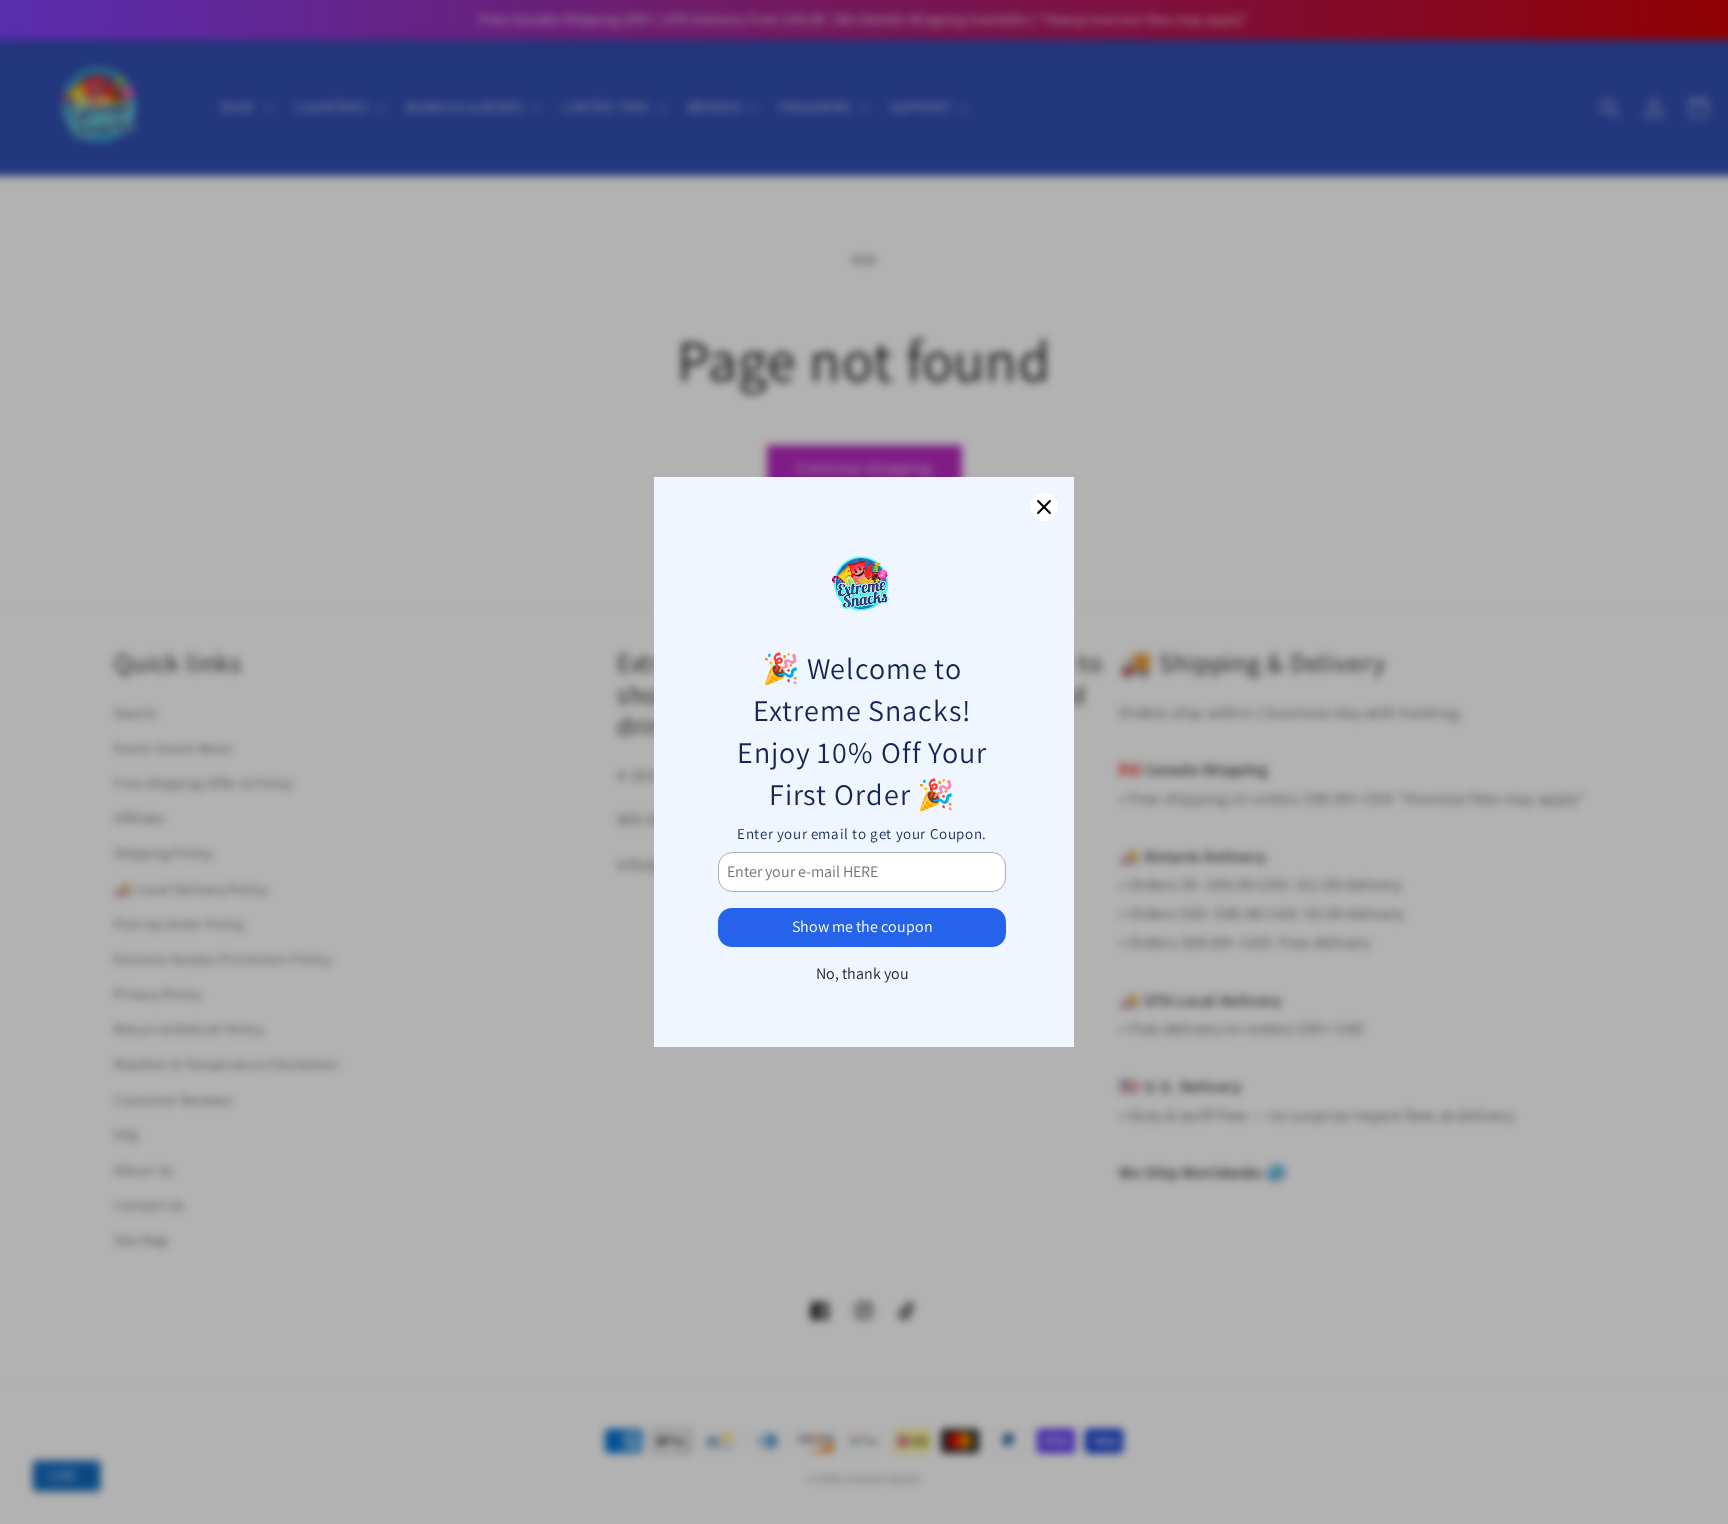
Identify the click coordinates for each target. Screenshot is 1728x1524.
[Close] (1044, 507)
